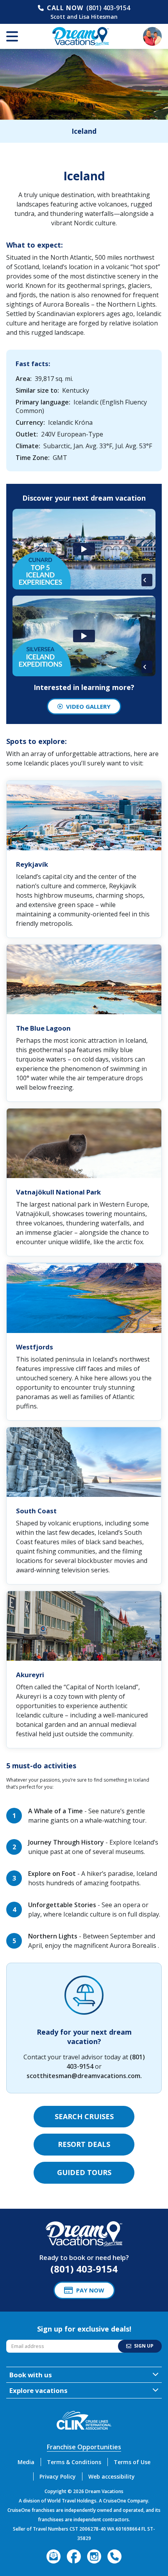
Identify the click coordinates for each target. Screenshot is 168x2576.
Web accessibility (112, 2476)
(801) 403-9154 (108, 8)
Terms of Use (132, 2462)
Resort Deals (84, 2144)
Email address (24, 2342)
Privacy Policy (58, 2476)
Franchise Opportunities (84, 2447)
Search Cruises (84, 2116)
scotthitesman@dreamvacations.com (83, 2076)
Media (26, 2462)
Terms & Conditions (74, 2462)
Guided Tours (84, 2172)
